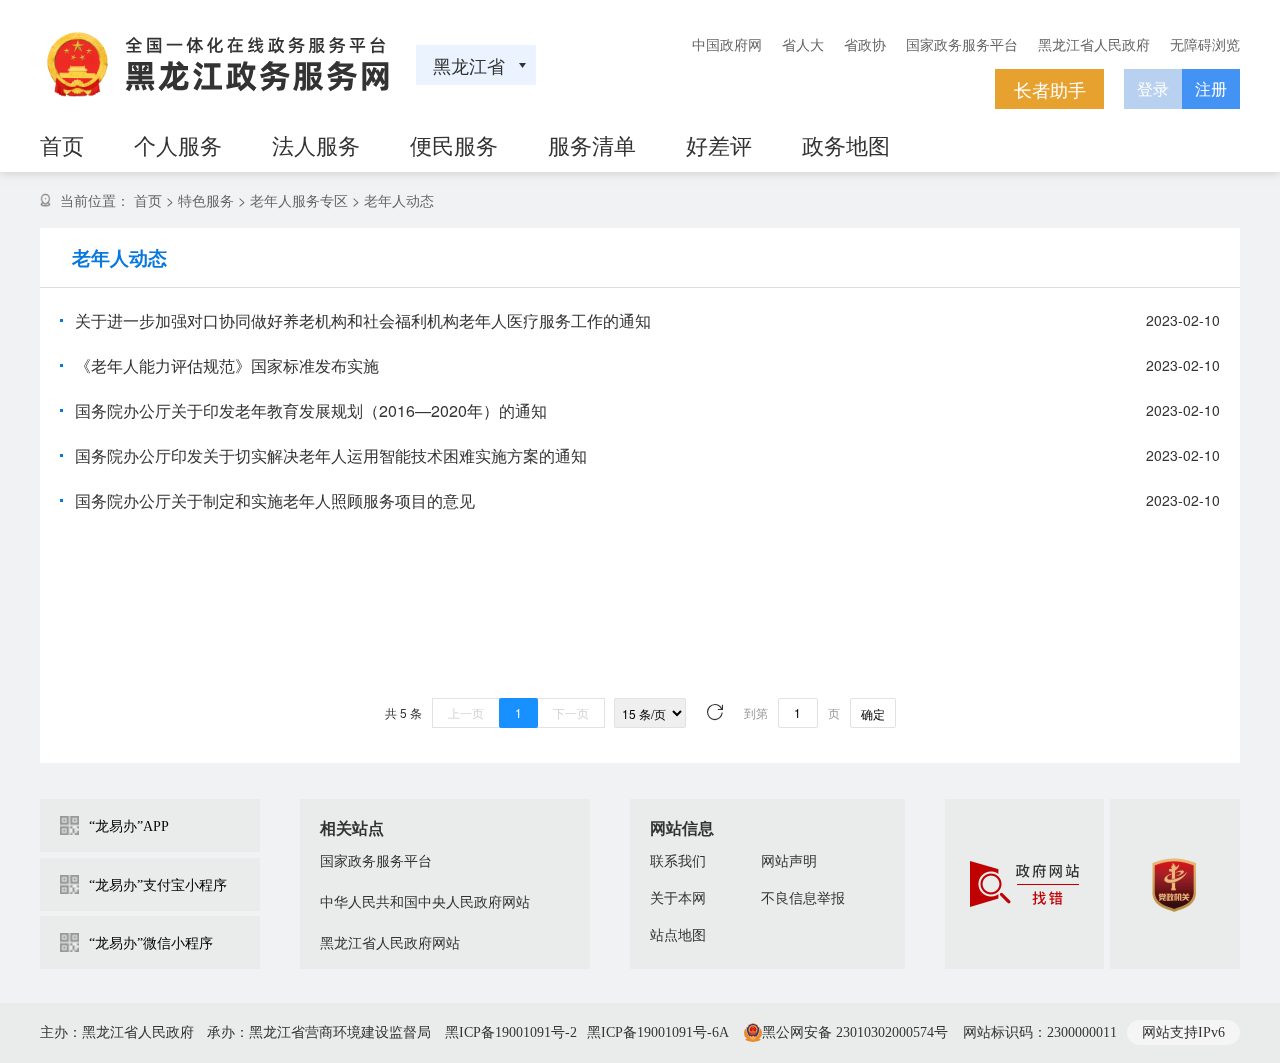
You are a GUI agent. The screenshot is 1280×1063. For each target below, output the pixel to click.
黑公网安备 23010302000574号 (855, 1032)
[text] (798, 713)
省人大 (803, 44)
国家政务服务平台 (962, 44)
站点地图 (678, 935)
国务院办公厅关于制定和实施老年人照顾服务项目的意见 (275, 500)
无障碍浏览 (1205, 44)
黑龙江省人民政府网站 (390, 943)
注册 (1211, 88)
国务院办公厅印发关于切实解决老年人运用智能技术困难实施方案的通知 (331, 455)
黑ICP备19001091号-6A (658, 1032)
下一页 (571, 712)
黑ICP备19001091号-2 (511, 1032)
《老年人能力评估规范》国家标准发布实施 (227, 365)
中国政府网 (727, 44)
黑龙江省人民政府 (1094, 44)
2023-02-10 (1183, 320)
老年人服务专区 (299, 200)
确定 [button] (873, 713)
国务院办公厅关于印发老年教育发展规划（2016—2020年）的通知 (311, 410)
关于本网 (678, 898)
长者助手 (1050, 89)
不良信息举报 (803, 898)
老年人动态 (399, 200)
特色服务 (206, 200)
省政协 (865, 44)
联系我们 (678, 861)
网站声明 (789, 861)
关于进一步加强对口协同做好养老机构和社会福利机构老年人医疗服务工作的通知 (363, 320)
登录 (1153, 88)
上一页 (466, 712)
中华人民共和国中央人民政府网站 (425, 902)
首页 (148, 200)
